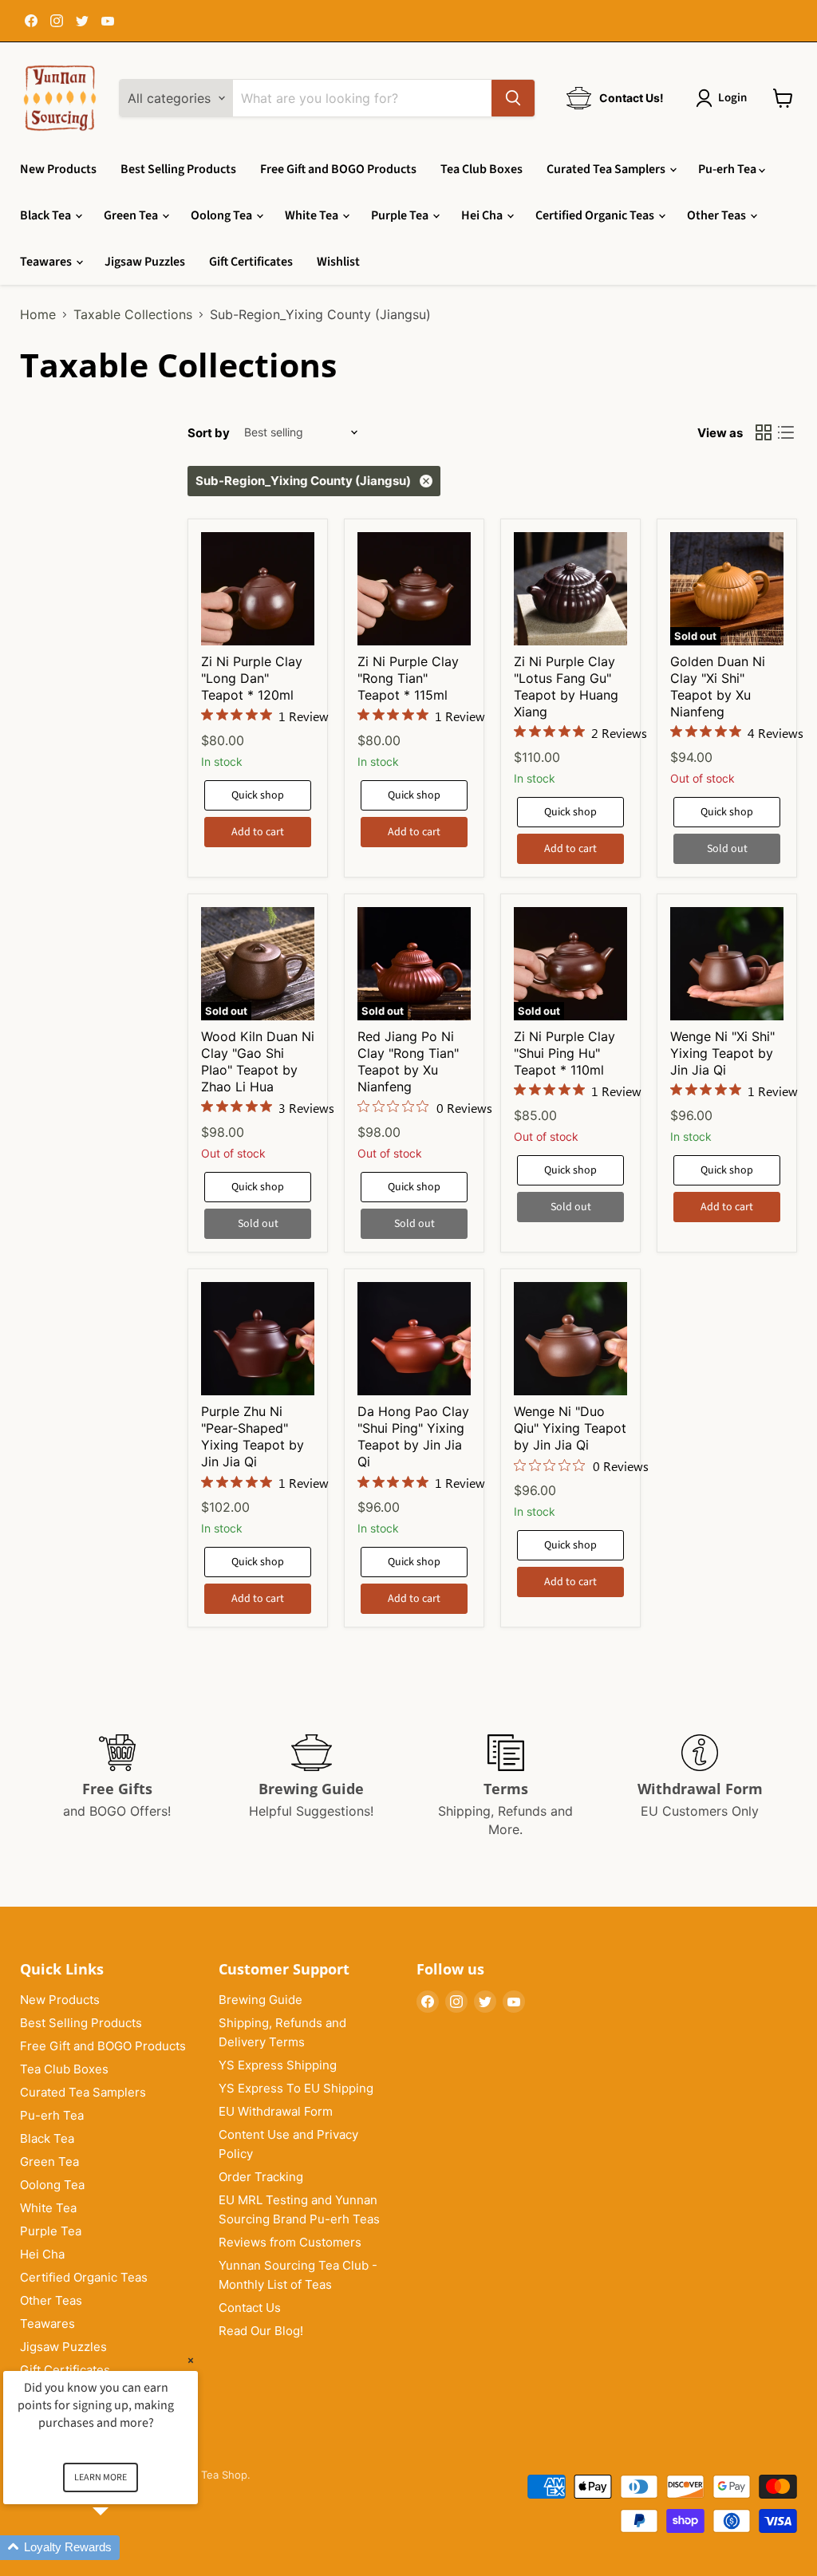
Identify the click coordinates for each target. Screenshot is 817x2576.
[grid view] (764, 432)
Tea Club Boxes (482, 169)
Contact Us (250, 2308)
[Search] (513, 98)
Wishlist (338, 262)
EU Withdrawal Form (276, 2111)
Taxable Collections (133, 314)
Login (732, 98)
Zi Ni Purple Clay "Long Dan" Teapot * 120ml (252, 678)
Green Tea (132, 215)
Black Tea (47, 215)
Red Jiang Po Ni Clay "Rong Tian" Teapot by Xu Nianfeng (408, 1061)
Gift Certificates (251, 262)
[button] (120, 2548)
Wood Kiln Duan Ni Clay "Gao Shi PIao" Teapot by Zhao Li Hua (258, 1061)
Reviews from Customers (290, 2242)
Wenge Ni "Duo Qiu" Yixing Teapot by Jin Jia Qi (570, 1428)
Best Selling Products (178, 169)
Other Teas (718, 215)
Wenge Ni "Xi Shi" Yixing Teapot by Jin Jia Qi (722, 1053)
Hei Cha (483, 215)
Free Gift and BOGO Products (338, 169)
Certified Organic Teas (596, 215)
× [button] (191, 2360)
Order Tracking (261, 2177)
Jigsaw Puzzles (145, 262)
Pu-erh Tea (728, 169)
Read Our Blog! (261, 2331)
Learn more (101, 2477)
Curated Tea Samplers (607, 169)
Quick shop (258, 795)
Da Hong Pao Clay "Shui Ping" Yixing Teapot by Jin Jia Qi (413, 1436)
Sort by (209, 433)
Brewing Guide (260, 2000)
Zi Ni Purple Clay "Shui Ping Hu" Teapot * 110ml (564, 1053)
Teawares (47, 262)
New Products (58, 169)
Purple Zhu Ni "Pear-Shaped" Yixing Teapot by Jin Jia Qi (253, 1436)
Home (38, 314)
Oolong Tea (223, 215)
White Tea (313, 215)
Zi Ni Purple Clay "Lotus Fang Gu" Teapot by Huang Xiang (566, 686)
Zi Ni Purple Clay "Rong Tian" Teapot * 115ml (408, 678)
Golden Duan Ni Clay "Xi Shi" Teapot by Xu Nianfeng (718, 686)
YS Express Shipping (278, 2065)
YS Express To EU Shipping (296, 2088)
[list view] (786, 432)
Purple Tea (401, 215)
